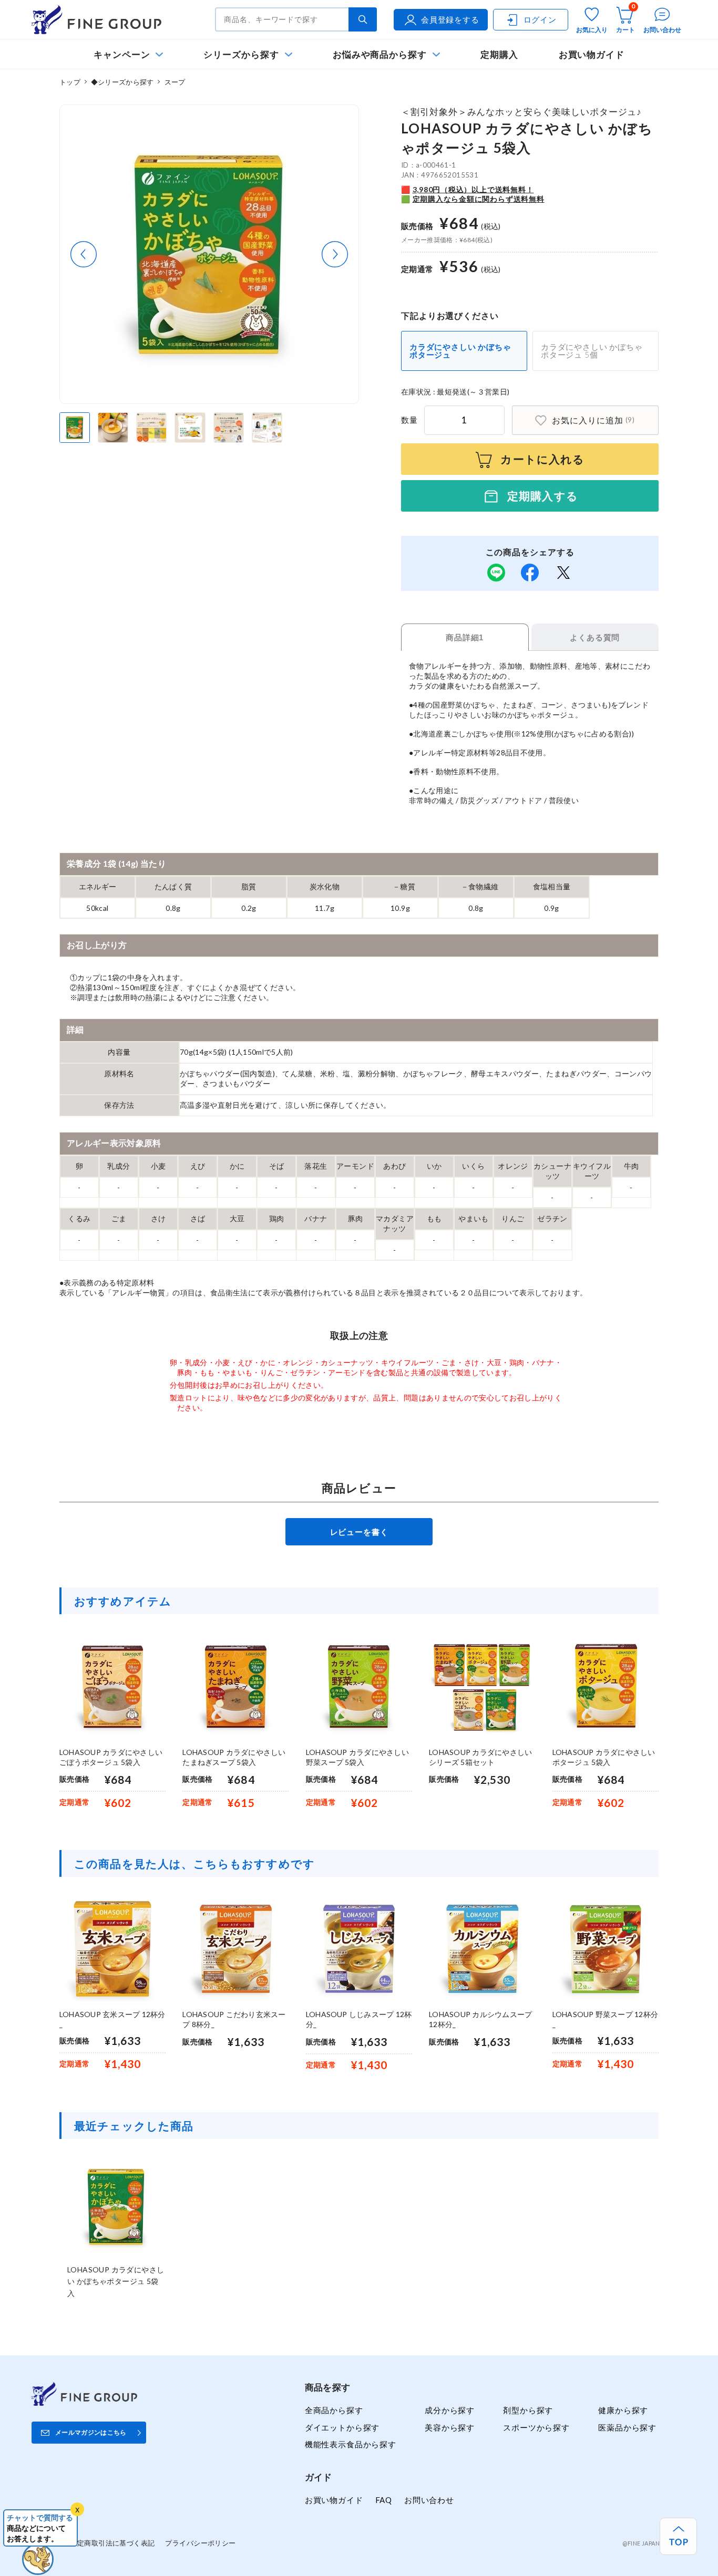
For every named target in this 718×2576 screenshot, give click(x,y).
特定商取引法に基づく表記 (112, 2543)
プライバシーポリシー (200, 2543)
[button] (84, 254)
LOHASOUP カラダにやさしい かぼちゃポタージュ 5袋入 (116, 2281)
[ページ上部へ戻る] (678, 2536)
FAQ (384, 2500)
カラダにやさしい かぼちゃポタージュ (460, 351)
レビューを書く (359, 1532)
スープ (175, 82)
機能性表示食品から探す (351, 2444)
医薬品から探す (627, 2427)
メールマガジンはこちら (91, 2432)
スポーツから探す (536, 2427)
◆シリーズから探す (122, 82)
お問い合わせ (429, 2500)
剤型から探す (528, 2410)
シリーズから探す (241, 54)
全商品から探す (334, 2410)
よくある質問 (595, 637)
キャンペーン (122, 54)
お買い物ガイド (592, 54)
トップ (70, 82)
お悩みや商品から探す (380, 54)
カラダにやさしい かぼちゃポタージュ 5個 (592, 351)
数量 (409, 420)
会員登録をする (450, 19)
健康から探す (623, 2410)
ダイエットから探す (342, 2427)
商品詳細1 (465, 637)
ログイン (540, 19)
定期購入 (499, 54)
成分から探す (450, 2410)
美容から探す (450, 2427)
